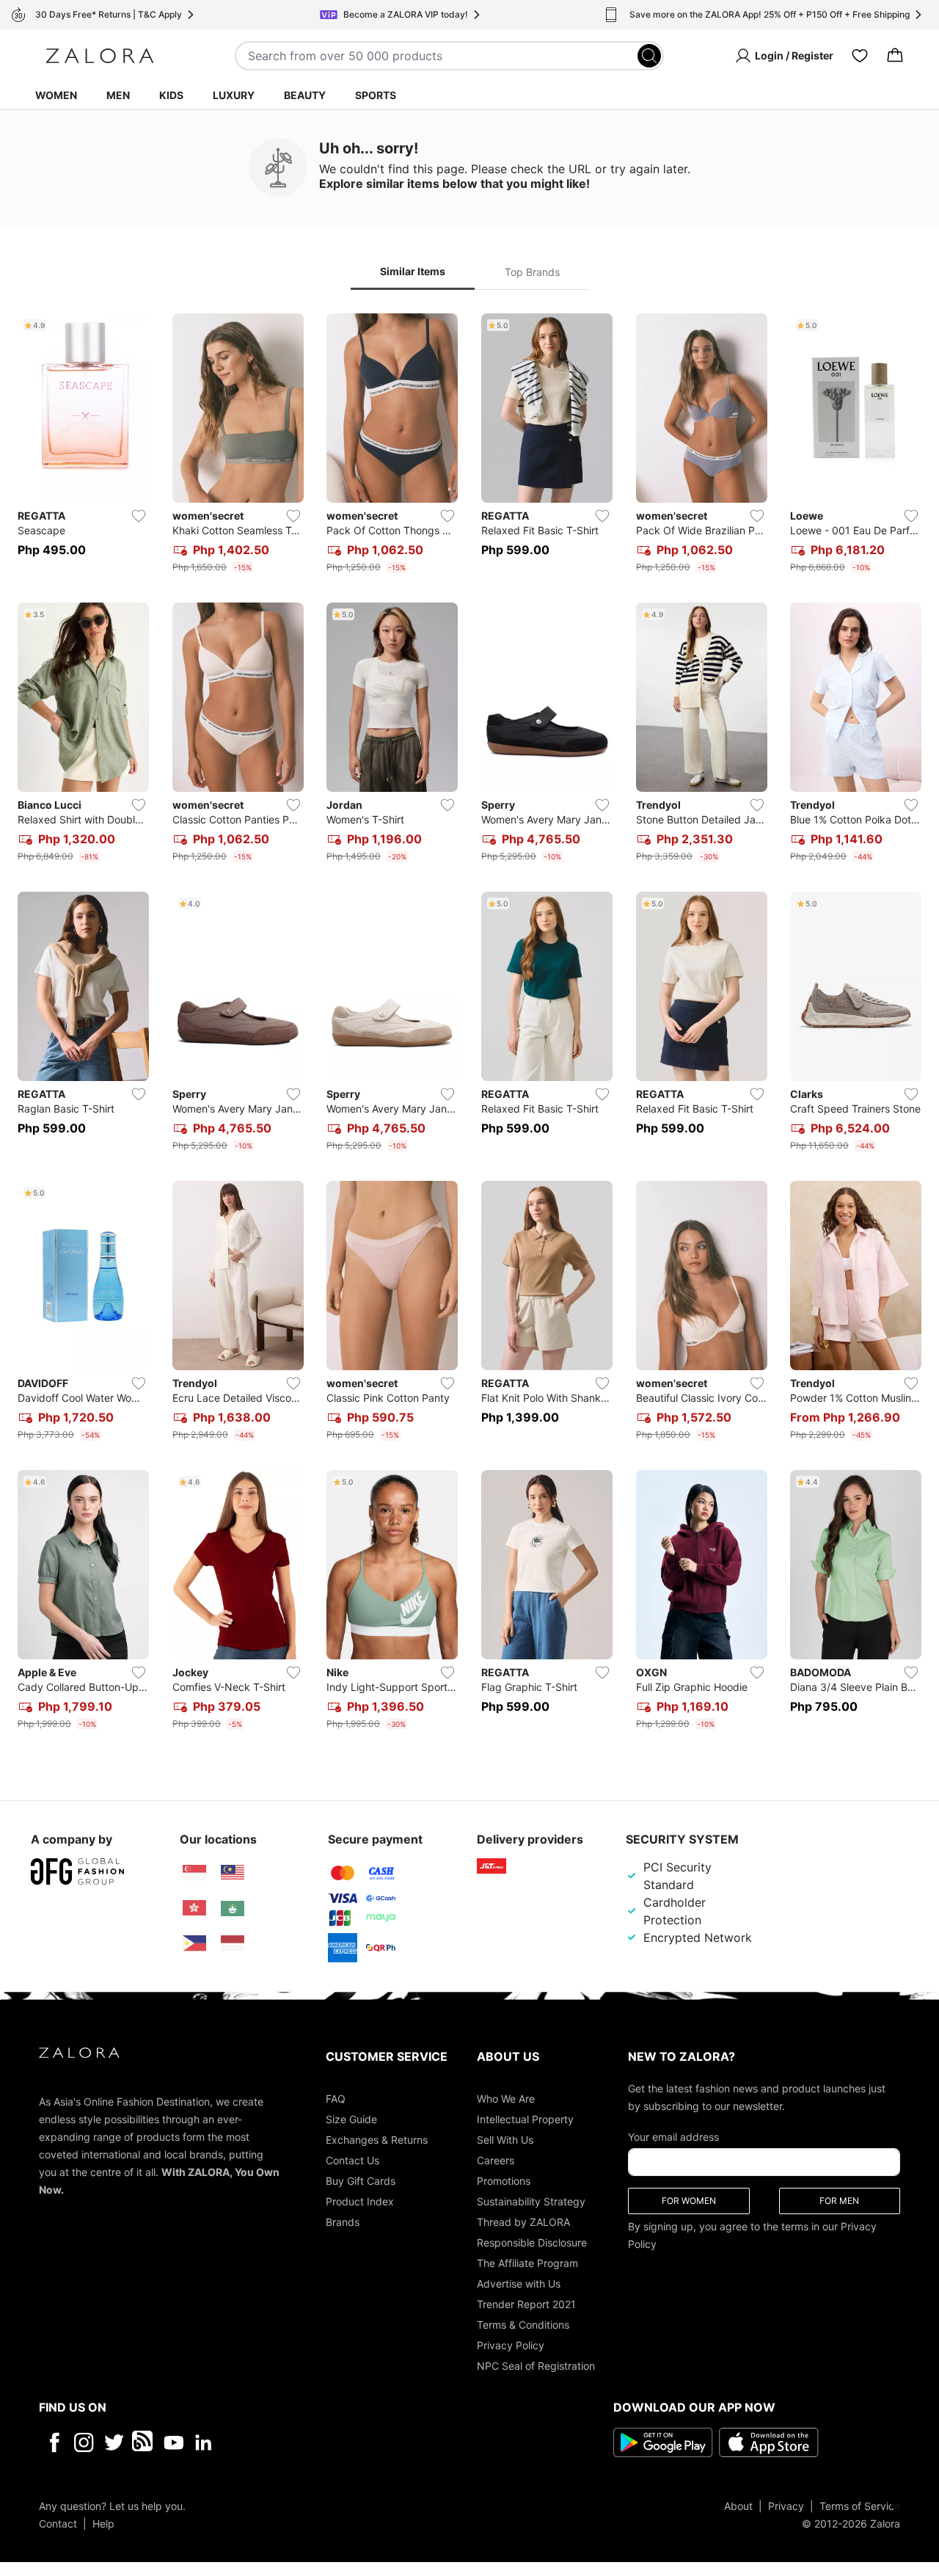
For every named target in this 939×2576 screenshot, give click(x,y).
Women (56, 95)
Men (118, 95)
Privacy (786, 2505)
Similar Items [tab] (413, 271)
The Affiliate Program (527, 2262)
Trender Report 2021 (526, 2303)
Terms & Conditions (523, 2324)
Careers (496, 2160)
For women (689, 2200)
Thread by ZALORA (523, 2221)
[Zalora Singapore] (194, 1873)
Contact (58, 2523)
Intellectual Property (525, 2118)
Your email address (673, 2136)
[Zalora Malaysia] (233, 1873)
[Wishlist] (860, 56)
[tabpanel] (469, 1025)
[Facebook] (54, 2442)
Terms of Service (860, 2505)
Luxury (234, 95)
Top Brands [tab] (532, 272)
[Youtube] (173, 2442)
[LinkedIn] (204, 2442)
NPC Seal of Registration (536, 2365)
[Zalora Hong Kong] (194, 1908)
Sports (376, 95)
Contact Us (352, 2160)
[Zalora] (100, 56)
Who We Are (506, 2098)
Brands (343, 2221)
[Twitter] (114, 2442)
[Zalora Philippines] (194, 1943)
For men (839, 2200)
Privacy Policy (511, 2344)
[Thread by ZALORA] (144, 2442)
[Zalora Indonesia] (233, 1943)
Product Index (360, 2201)
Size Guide (351, 2118)
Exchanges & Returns (377, 2139)
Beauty (305, 95)
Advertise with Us (519, 2283)
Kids (171, 95)
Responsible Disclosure (532, 2242)
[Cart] (895, 56)
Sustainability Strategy (531, 2201)
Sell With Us (505, 2139)
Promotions (504, 2180)
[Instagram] (84, 2442)
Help (103, 2523)
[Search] (649, 56)
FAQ (336, 2098)
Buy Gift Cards (361, 2180)
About (738, 2505)
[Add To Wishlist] (139, 516)
